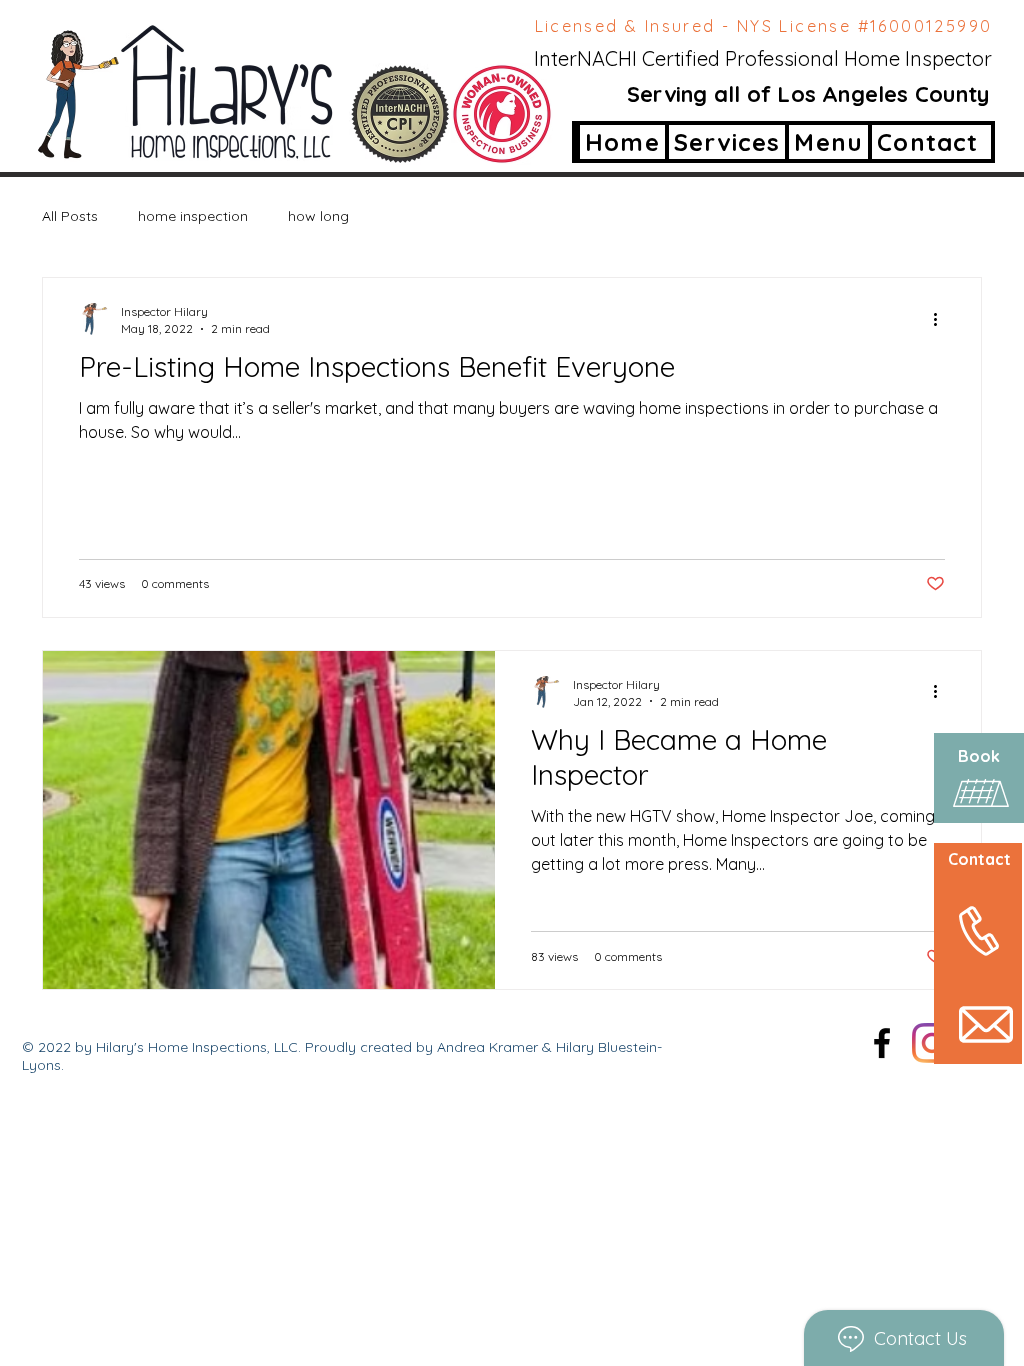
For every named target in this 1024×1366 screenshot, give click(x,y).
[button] (826, 142)
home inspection (193, 216)
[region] (958, 899)
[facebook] (882, 1043)
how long (318, 216)
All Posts (70, 216)
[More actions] (942, 319)
